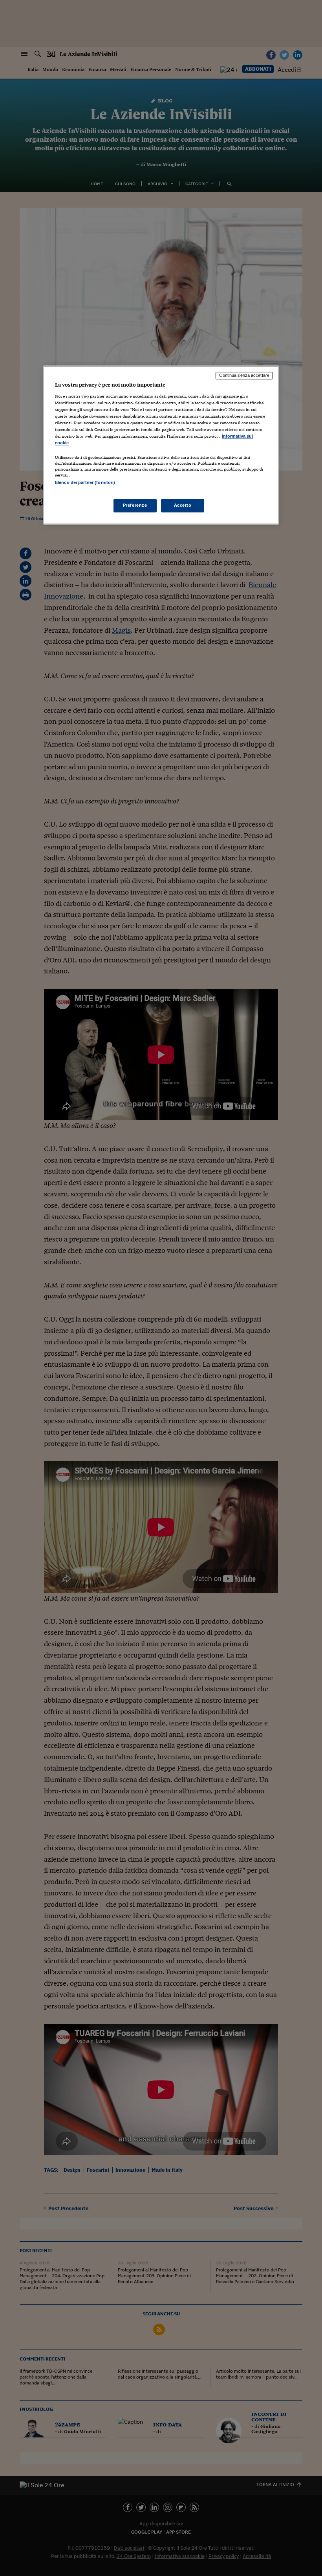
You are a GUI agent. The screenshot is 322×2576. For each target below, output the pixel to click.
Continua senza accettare (244, 376)
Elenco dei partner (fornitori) (85, 482)
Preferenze (135, 505)
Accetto (183, 505)
